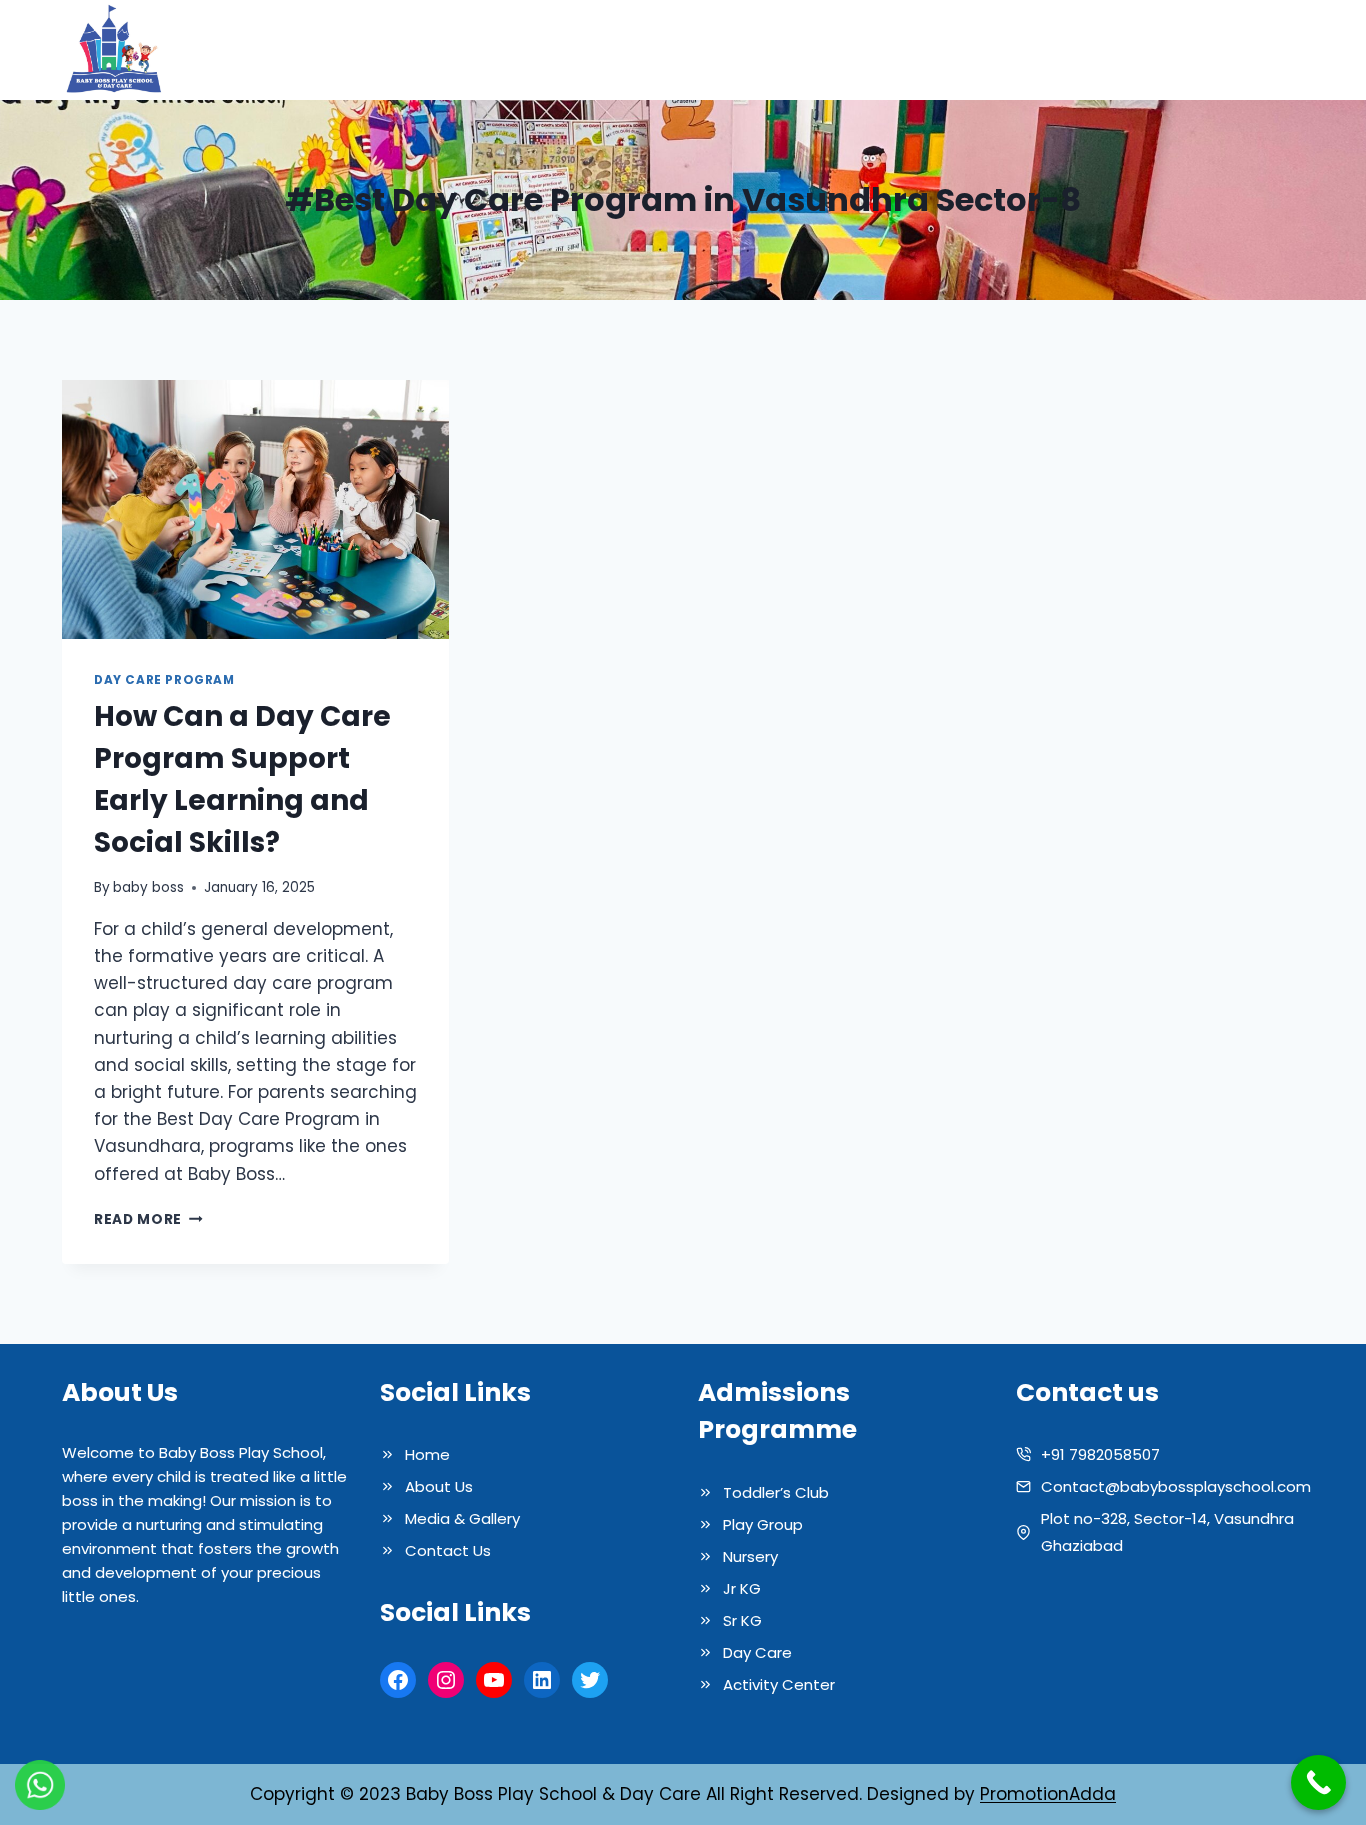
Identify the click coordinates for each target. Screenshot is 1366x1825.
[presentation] (255, 509)
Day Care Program (164, 680)
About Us (773, 50)
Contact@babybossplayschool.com (1176, 1486)
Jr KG (742, 1588)
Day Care (757, 1652)
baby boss (148, 887)
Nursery (750, 1556)
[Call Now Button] (1318, 1782)
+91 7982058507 (1100, 1454)
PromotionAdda (1048, 1794)
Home (687, 50)
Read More (148, 1219)
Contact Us (1244, 50)
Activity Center (779, 1684)
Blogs (1148, 50)
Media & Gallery (1032, 50)
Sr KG (742, 1620)
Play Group (763, 1524)
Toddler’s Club (776, 1492)
